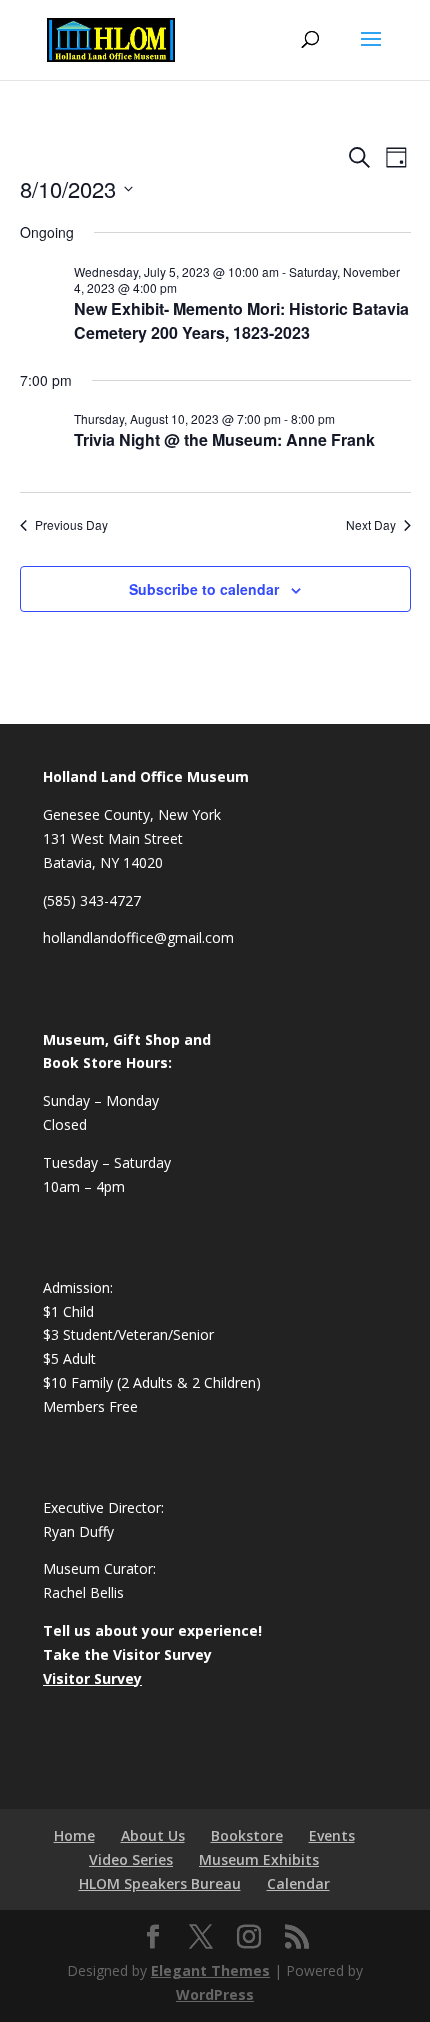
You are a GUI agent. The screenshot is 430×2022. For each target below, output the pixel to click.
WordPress (215, 1994)
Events (332, 1835)
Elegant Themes (210, 1970)
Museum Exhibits (259, 1859)
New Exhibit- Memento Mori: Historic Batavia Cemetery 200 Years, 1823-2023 (241, 320)
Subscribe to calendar (204, 589)
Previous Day (71, 525)
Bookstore (247, 1835)
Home (74, 1835)
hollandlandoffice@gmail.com (138, 937)
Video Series (131, 1859)
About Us (153, 1835)
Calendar (298, 1883)
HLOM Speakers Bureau (160, 1883)
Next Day (371, 525)
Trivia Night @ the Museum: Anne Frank (224, 439)
